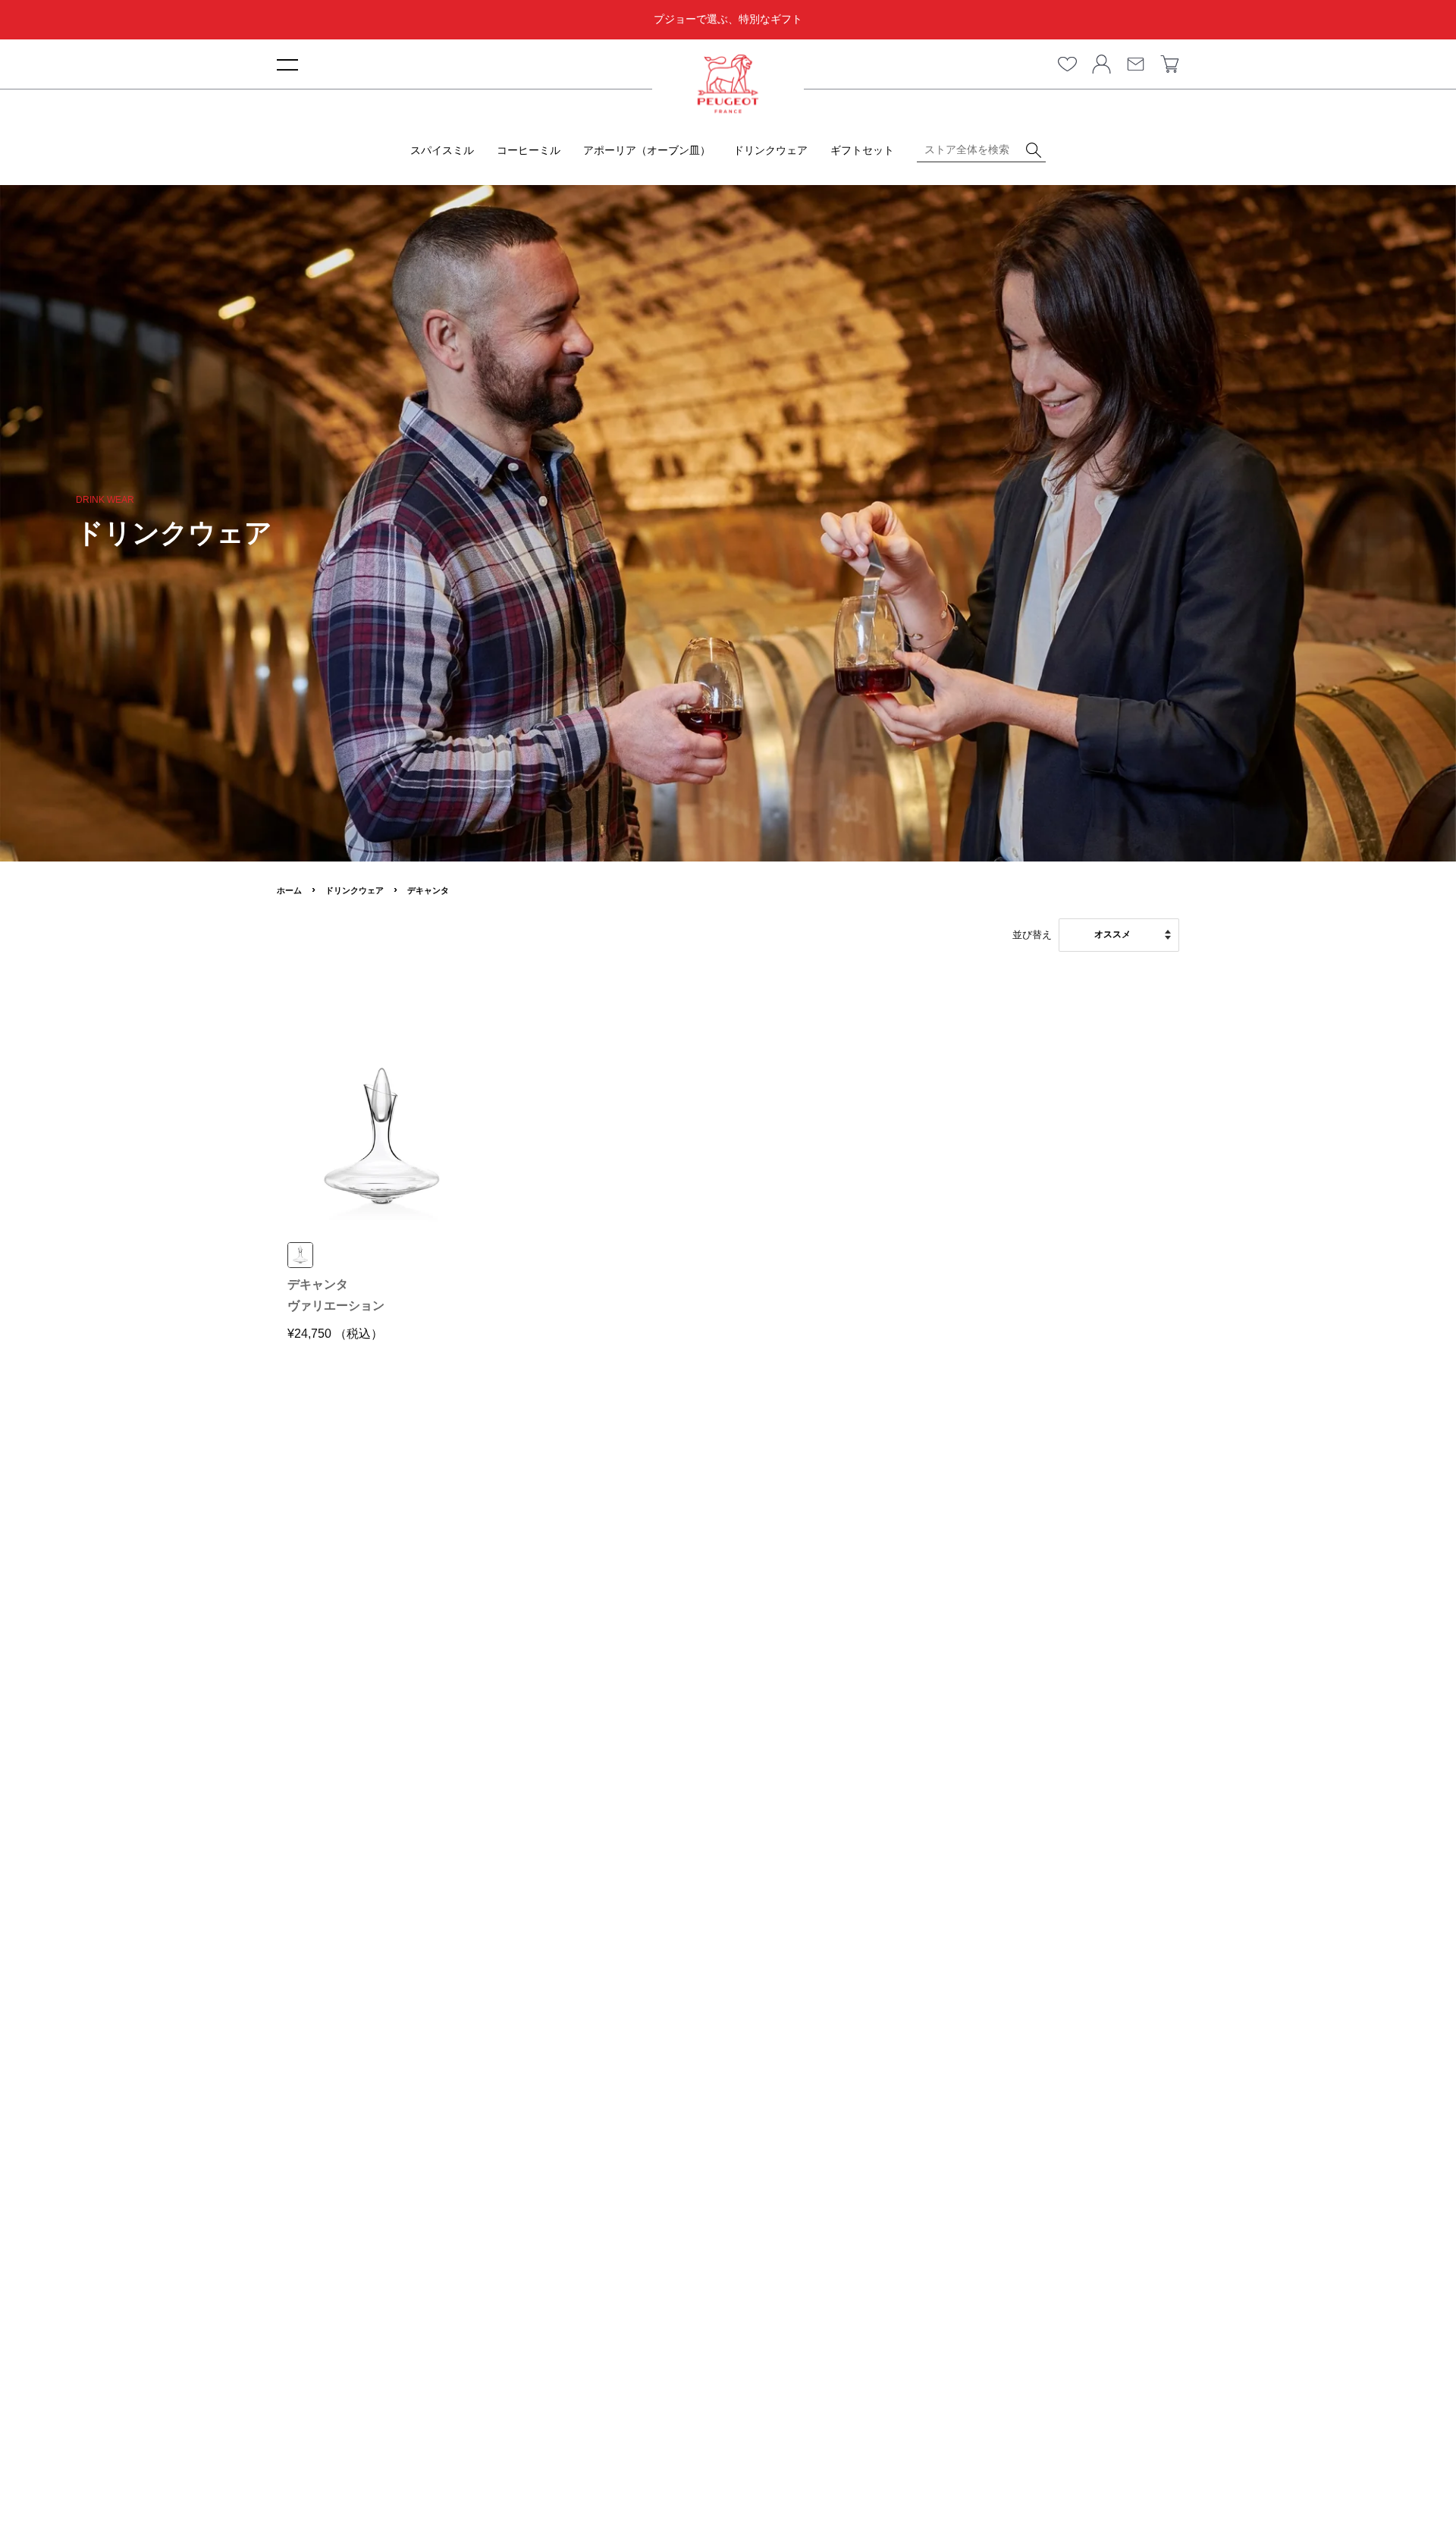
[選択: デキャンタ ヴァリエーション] (300, 1255)
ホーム (289, 890)
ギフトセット (862, 150)
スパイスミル (442, 150)
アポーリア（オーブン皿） (647, 150)
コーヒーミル (529, 150)
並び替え (1032, 935)
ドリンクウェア (770, 150)
